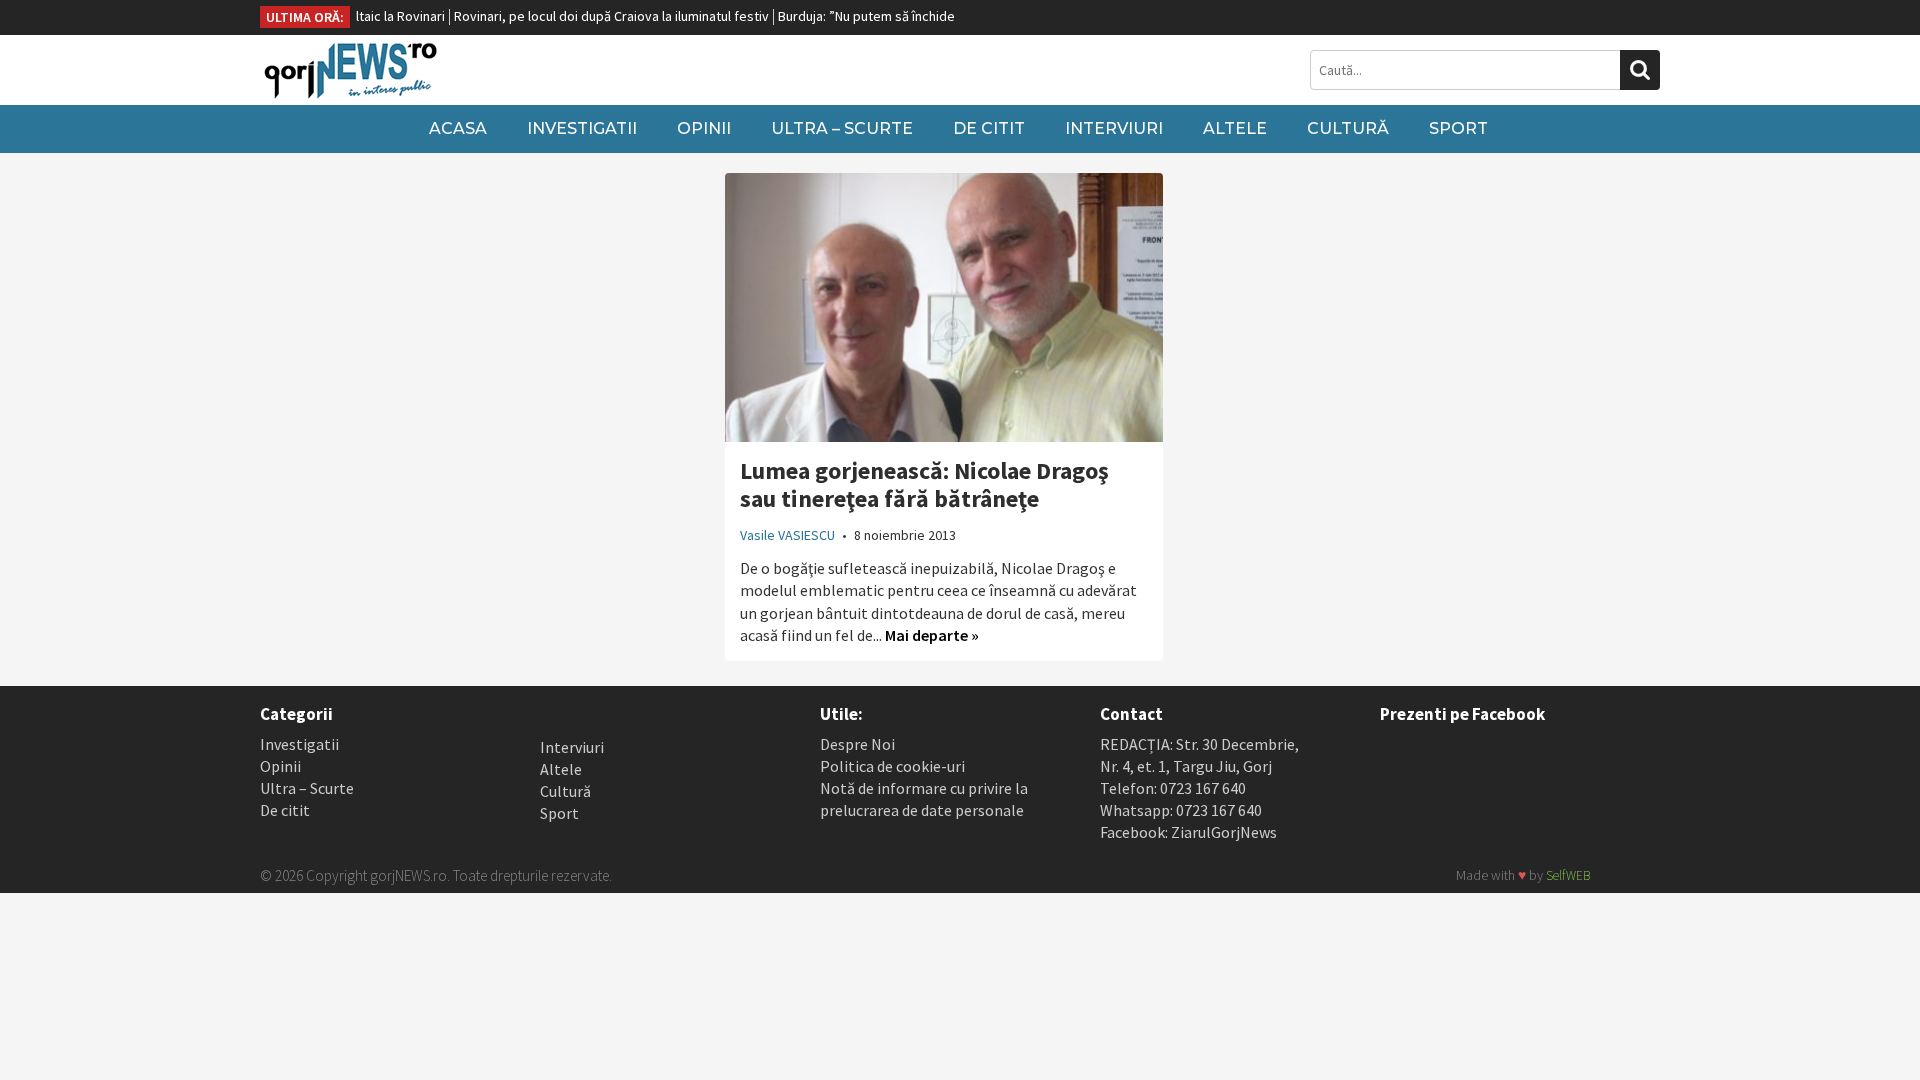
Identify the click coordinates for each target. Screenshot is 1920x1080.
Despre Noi (857, 744)
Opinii (704, 128)
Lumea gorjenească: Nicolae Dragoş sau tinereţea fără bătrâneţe (924, 484)
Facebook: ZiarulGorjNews (1188, 832)
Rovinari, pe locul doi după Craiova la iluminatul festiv (590, 16)
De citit (989, 128)
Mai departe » (932, 635)
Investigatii (582, 128)
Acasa (458, 128)
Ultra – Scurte (842, 128)
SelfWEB (1568, 875)
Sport (1458, 128)
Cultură (1348, 128)
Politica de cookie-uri (892, 766)
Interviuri (1114, 128)
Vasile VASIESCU (787, 535)
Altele (1235, 128)
